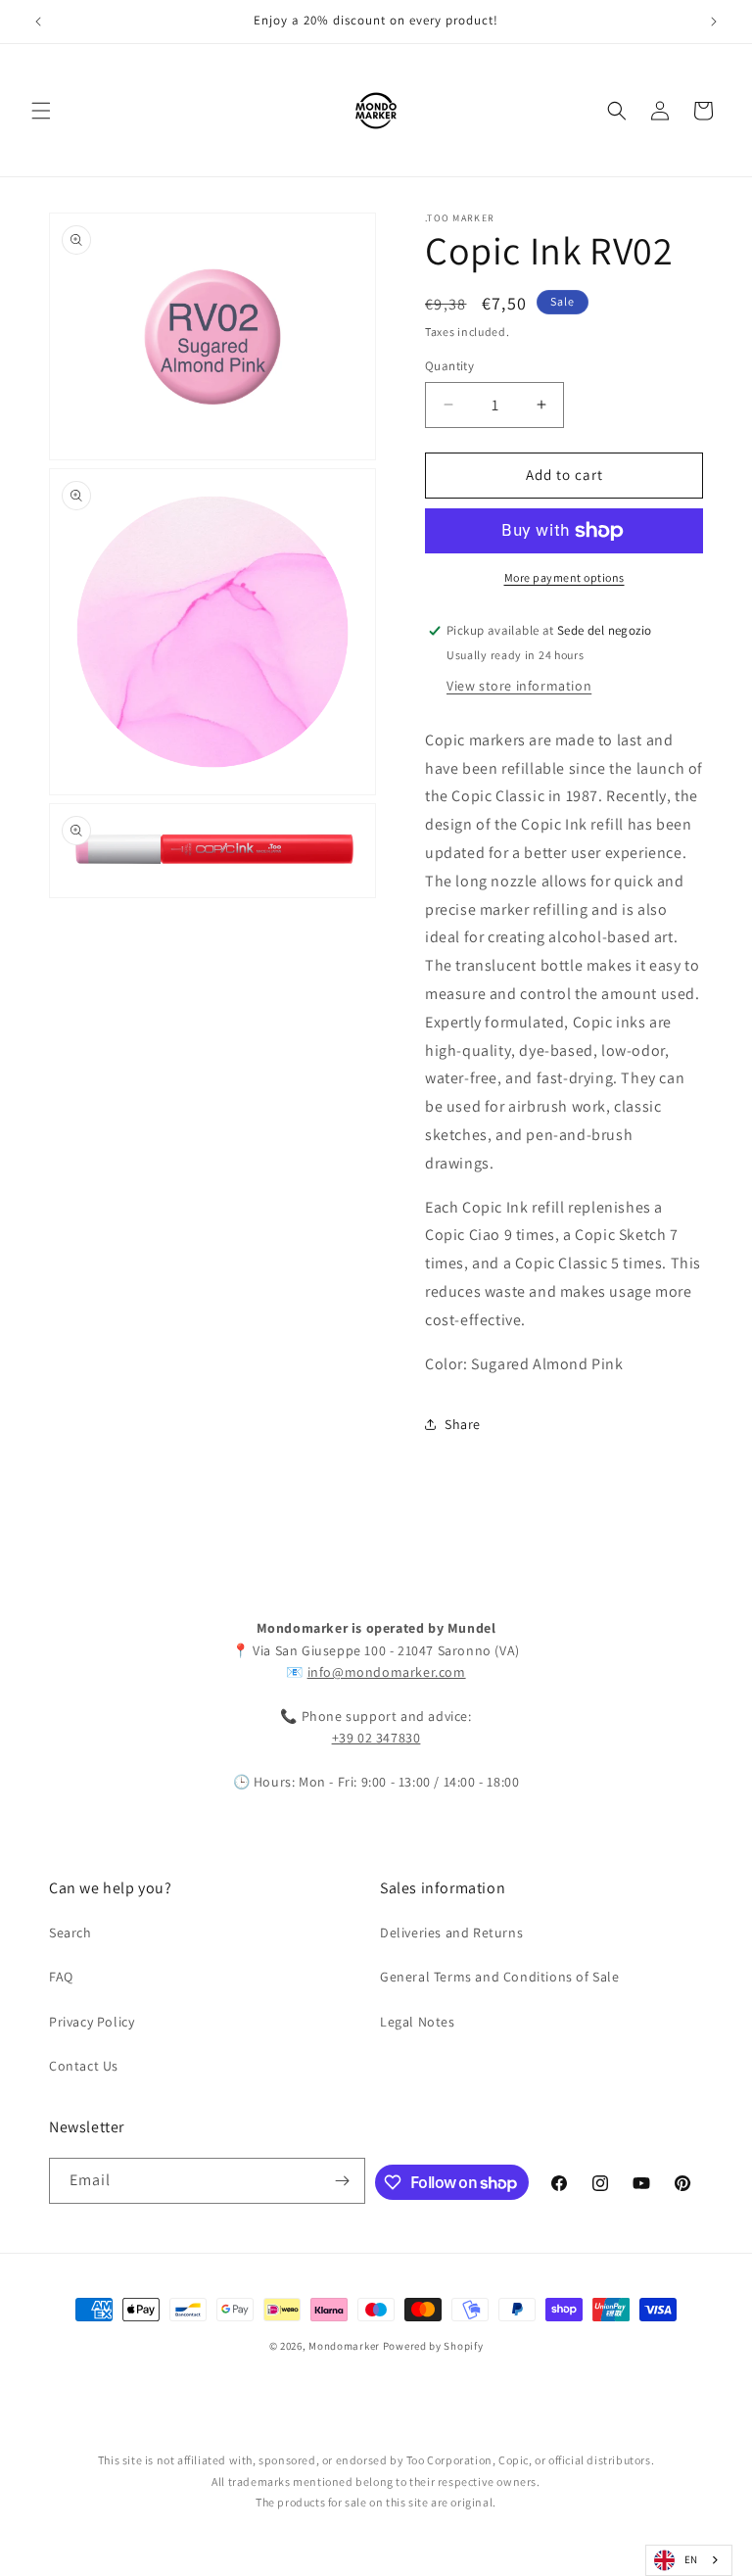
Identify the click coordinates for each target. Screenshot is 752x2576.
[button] (41, 111)
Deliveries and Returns (451, 1932)
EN (691, 2559)
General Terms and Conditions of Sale (500, 1977)
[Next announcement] (714, 22)
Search (70, 1932)
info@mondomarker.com (387, 1672)
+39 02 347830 (376, 1738)
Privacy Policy (92, 2022)
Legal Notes (418, 2022)
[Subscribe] (343, 2181)
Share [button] (463, 1424)
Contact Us (84, 2066)
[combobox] (689, 2560)
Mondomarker (344, 2346)
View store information (519, 686)
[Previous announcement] (38, 22)
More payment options (564, 577)
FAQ (61, 1977)
